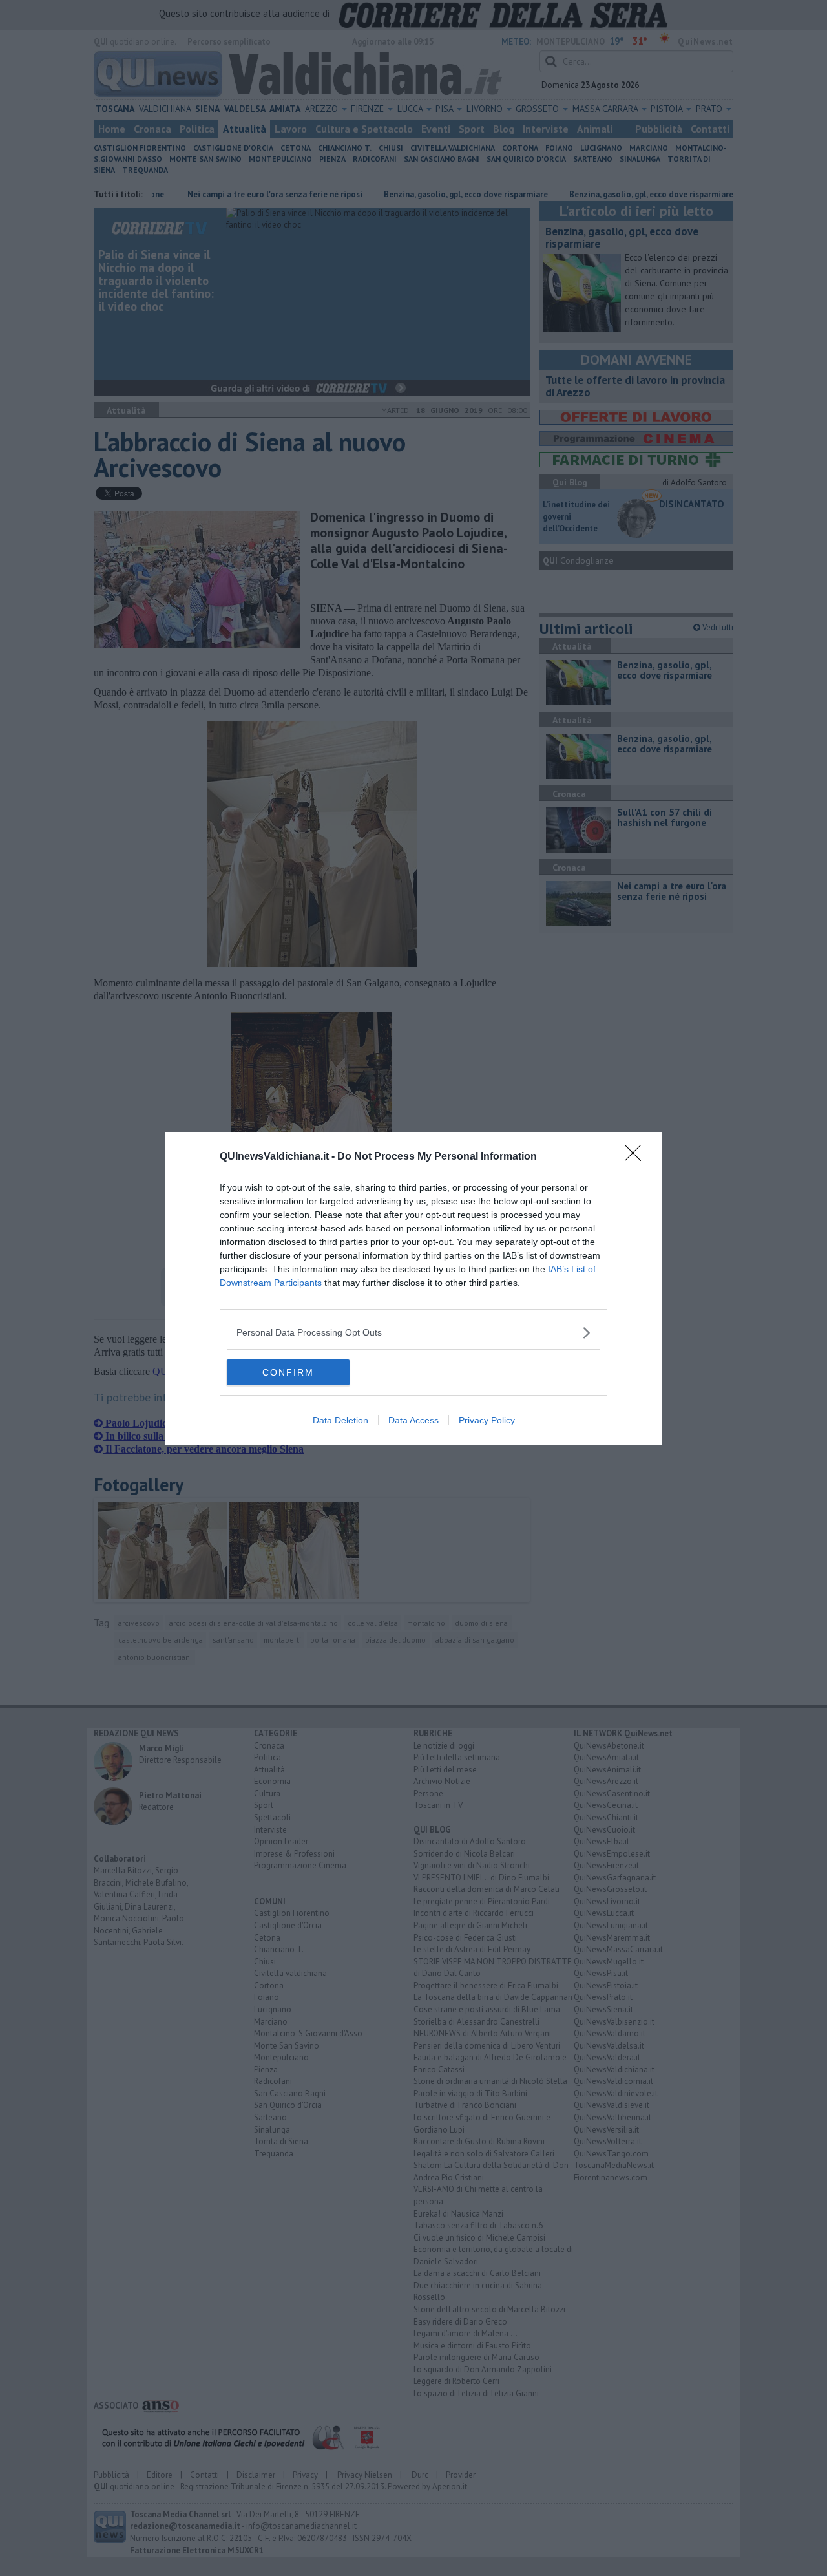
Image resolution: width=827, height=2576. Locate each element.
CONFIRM (288, 1372)
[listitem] (413, 1333)
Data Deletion (340, 1420)
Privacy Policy (487, 1420)
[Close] (637, 1157)
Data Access (413, 1420)
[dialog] (413, 1288)
